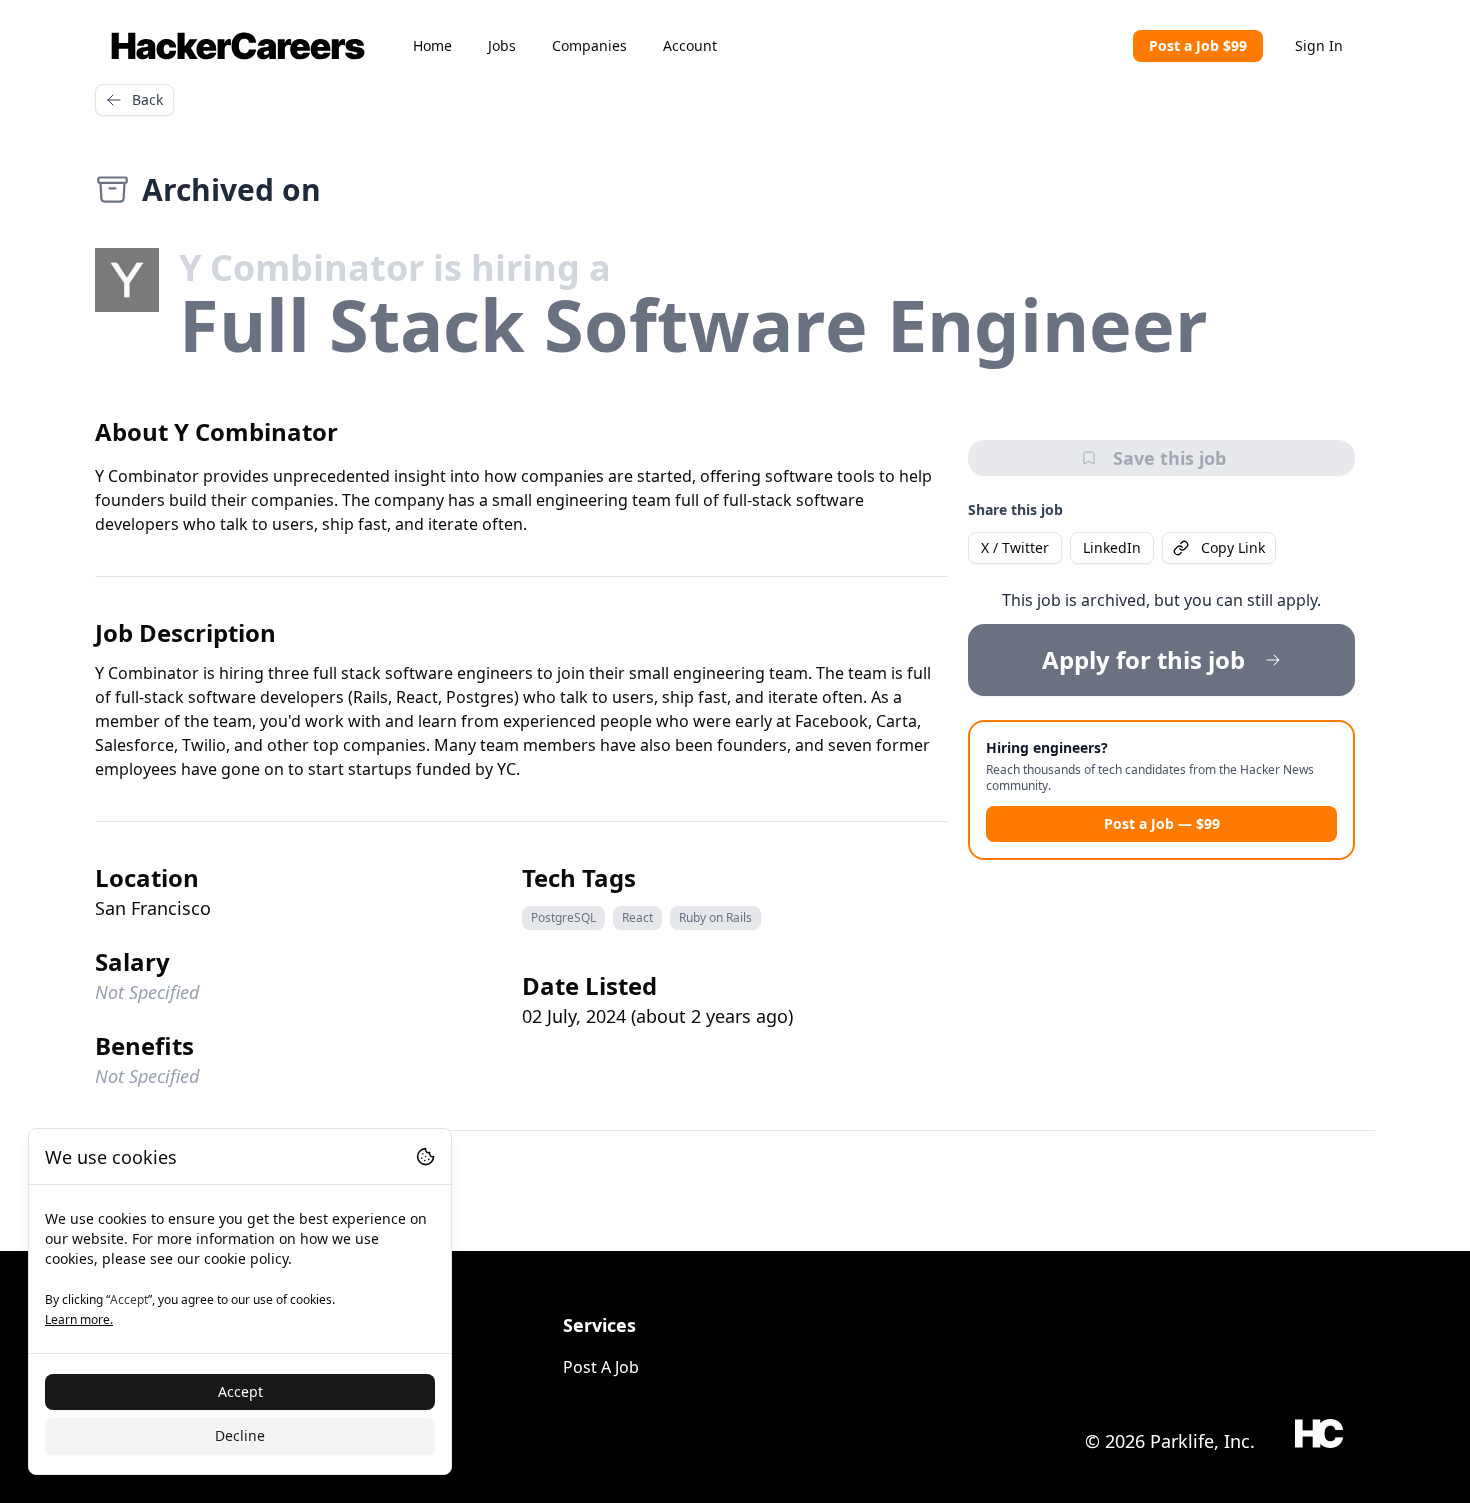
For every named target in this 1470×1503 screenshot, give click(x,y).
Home (432, 45)
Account (690, 45)
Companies (589, 45)
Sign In (1319, 45)
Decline (240, 1435)
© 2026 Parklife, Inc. (1170, 1441)
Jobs (502, 45)
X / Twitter (1015, 547)
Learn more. (79, 1319)
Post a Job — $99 (1162, 823)
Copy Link (1233, 547)
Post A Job (601, 1367)
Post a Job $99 (1198, 45)
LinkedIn (1112, 547)
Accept (240, 1391)
